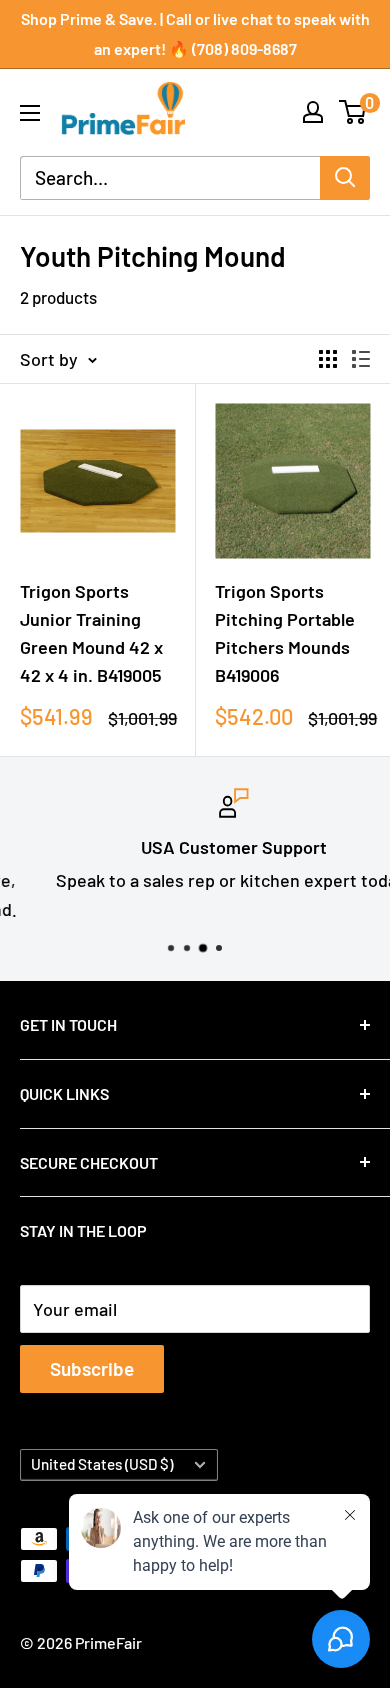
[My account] (313, 112)
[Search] (345, 178)
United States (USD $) (102, 1464)
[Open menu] (30, 113)
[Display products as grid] (328, 359)
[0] (353, 112)
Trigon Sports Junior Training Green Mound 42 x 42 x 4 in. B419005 (91, 633)
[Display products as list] (361, 359)
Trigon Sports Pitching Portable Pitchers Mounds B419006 (285, 633)
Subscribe (92, 1368)
